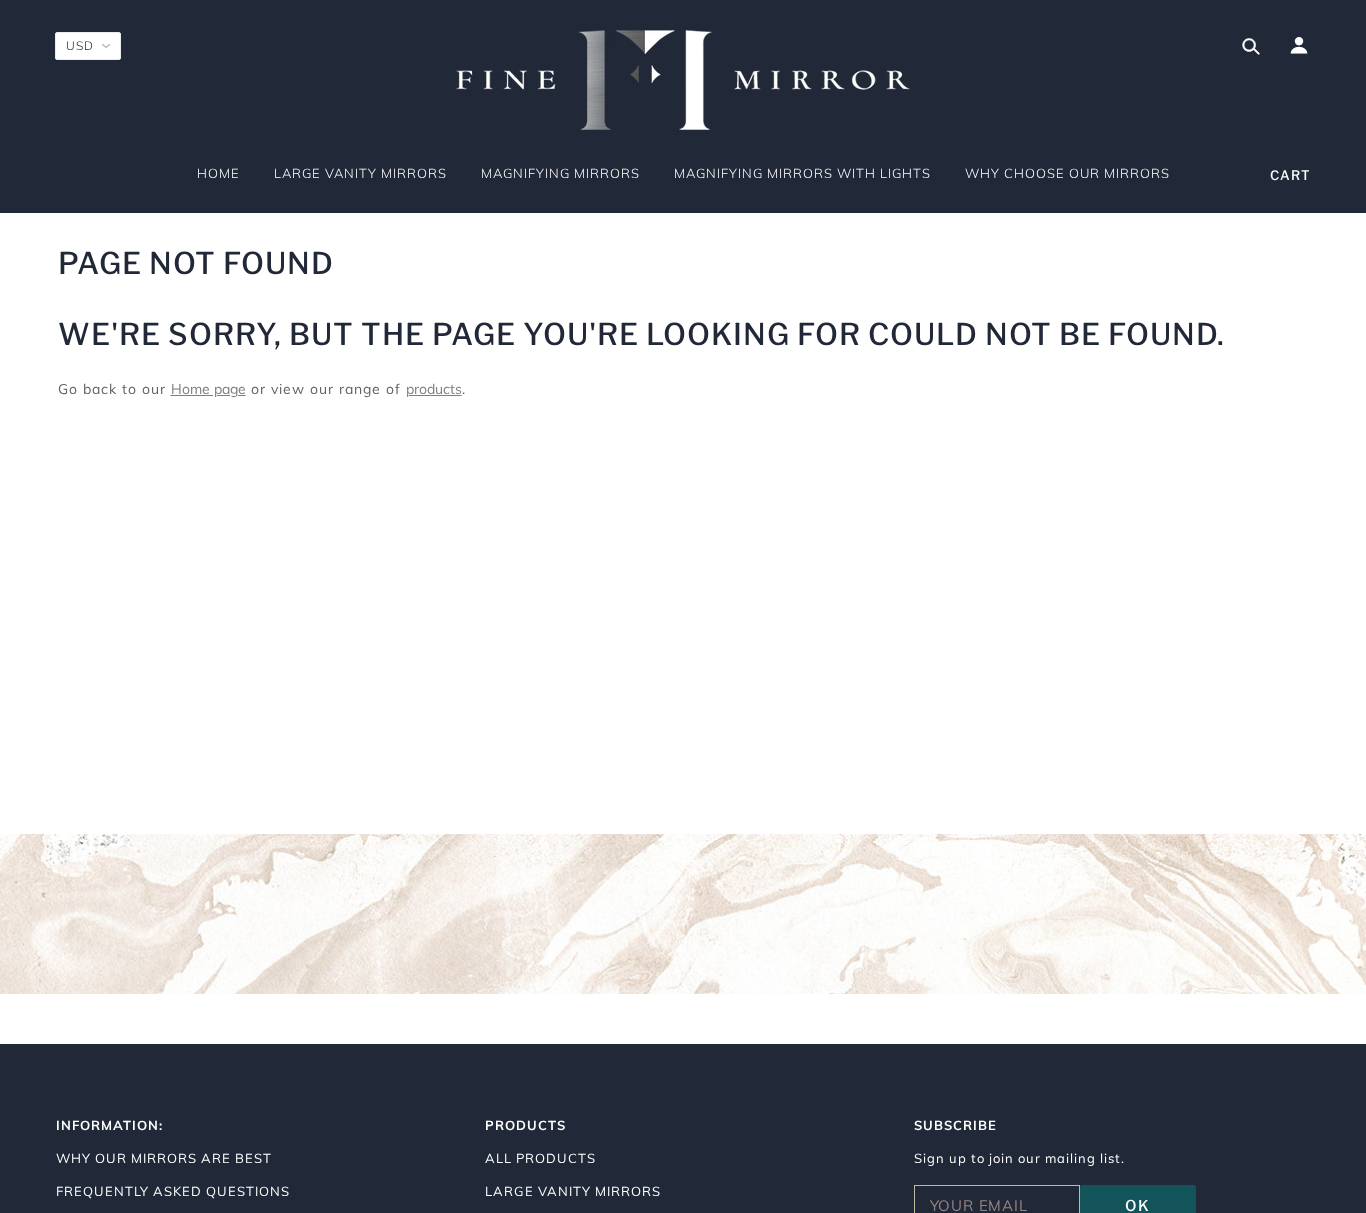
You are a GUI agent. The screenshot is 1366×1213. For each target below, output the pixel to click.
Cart (1290, 175)
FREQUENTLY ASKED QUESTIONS (173, 1191)
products (434, 389)
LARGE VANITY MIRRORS (573, 1191)
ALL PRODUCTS (540, 1158)
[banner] (683, 80)
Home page (208, 389)
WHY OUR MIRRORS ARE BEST (164, 1158)
